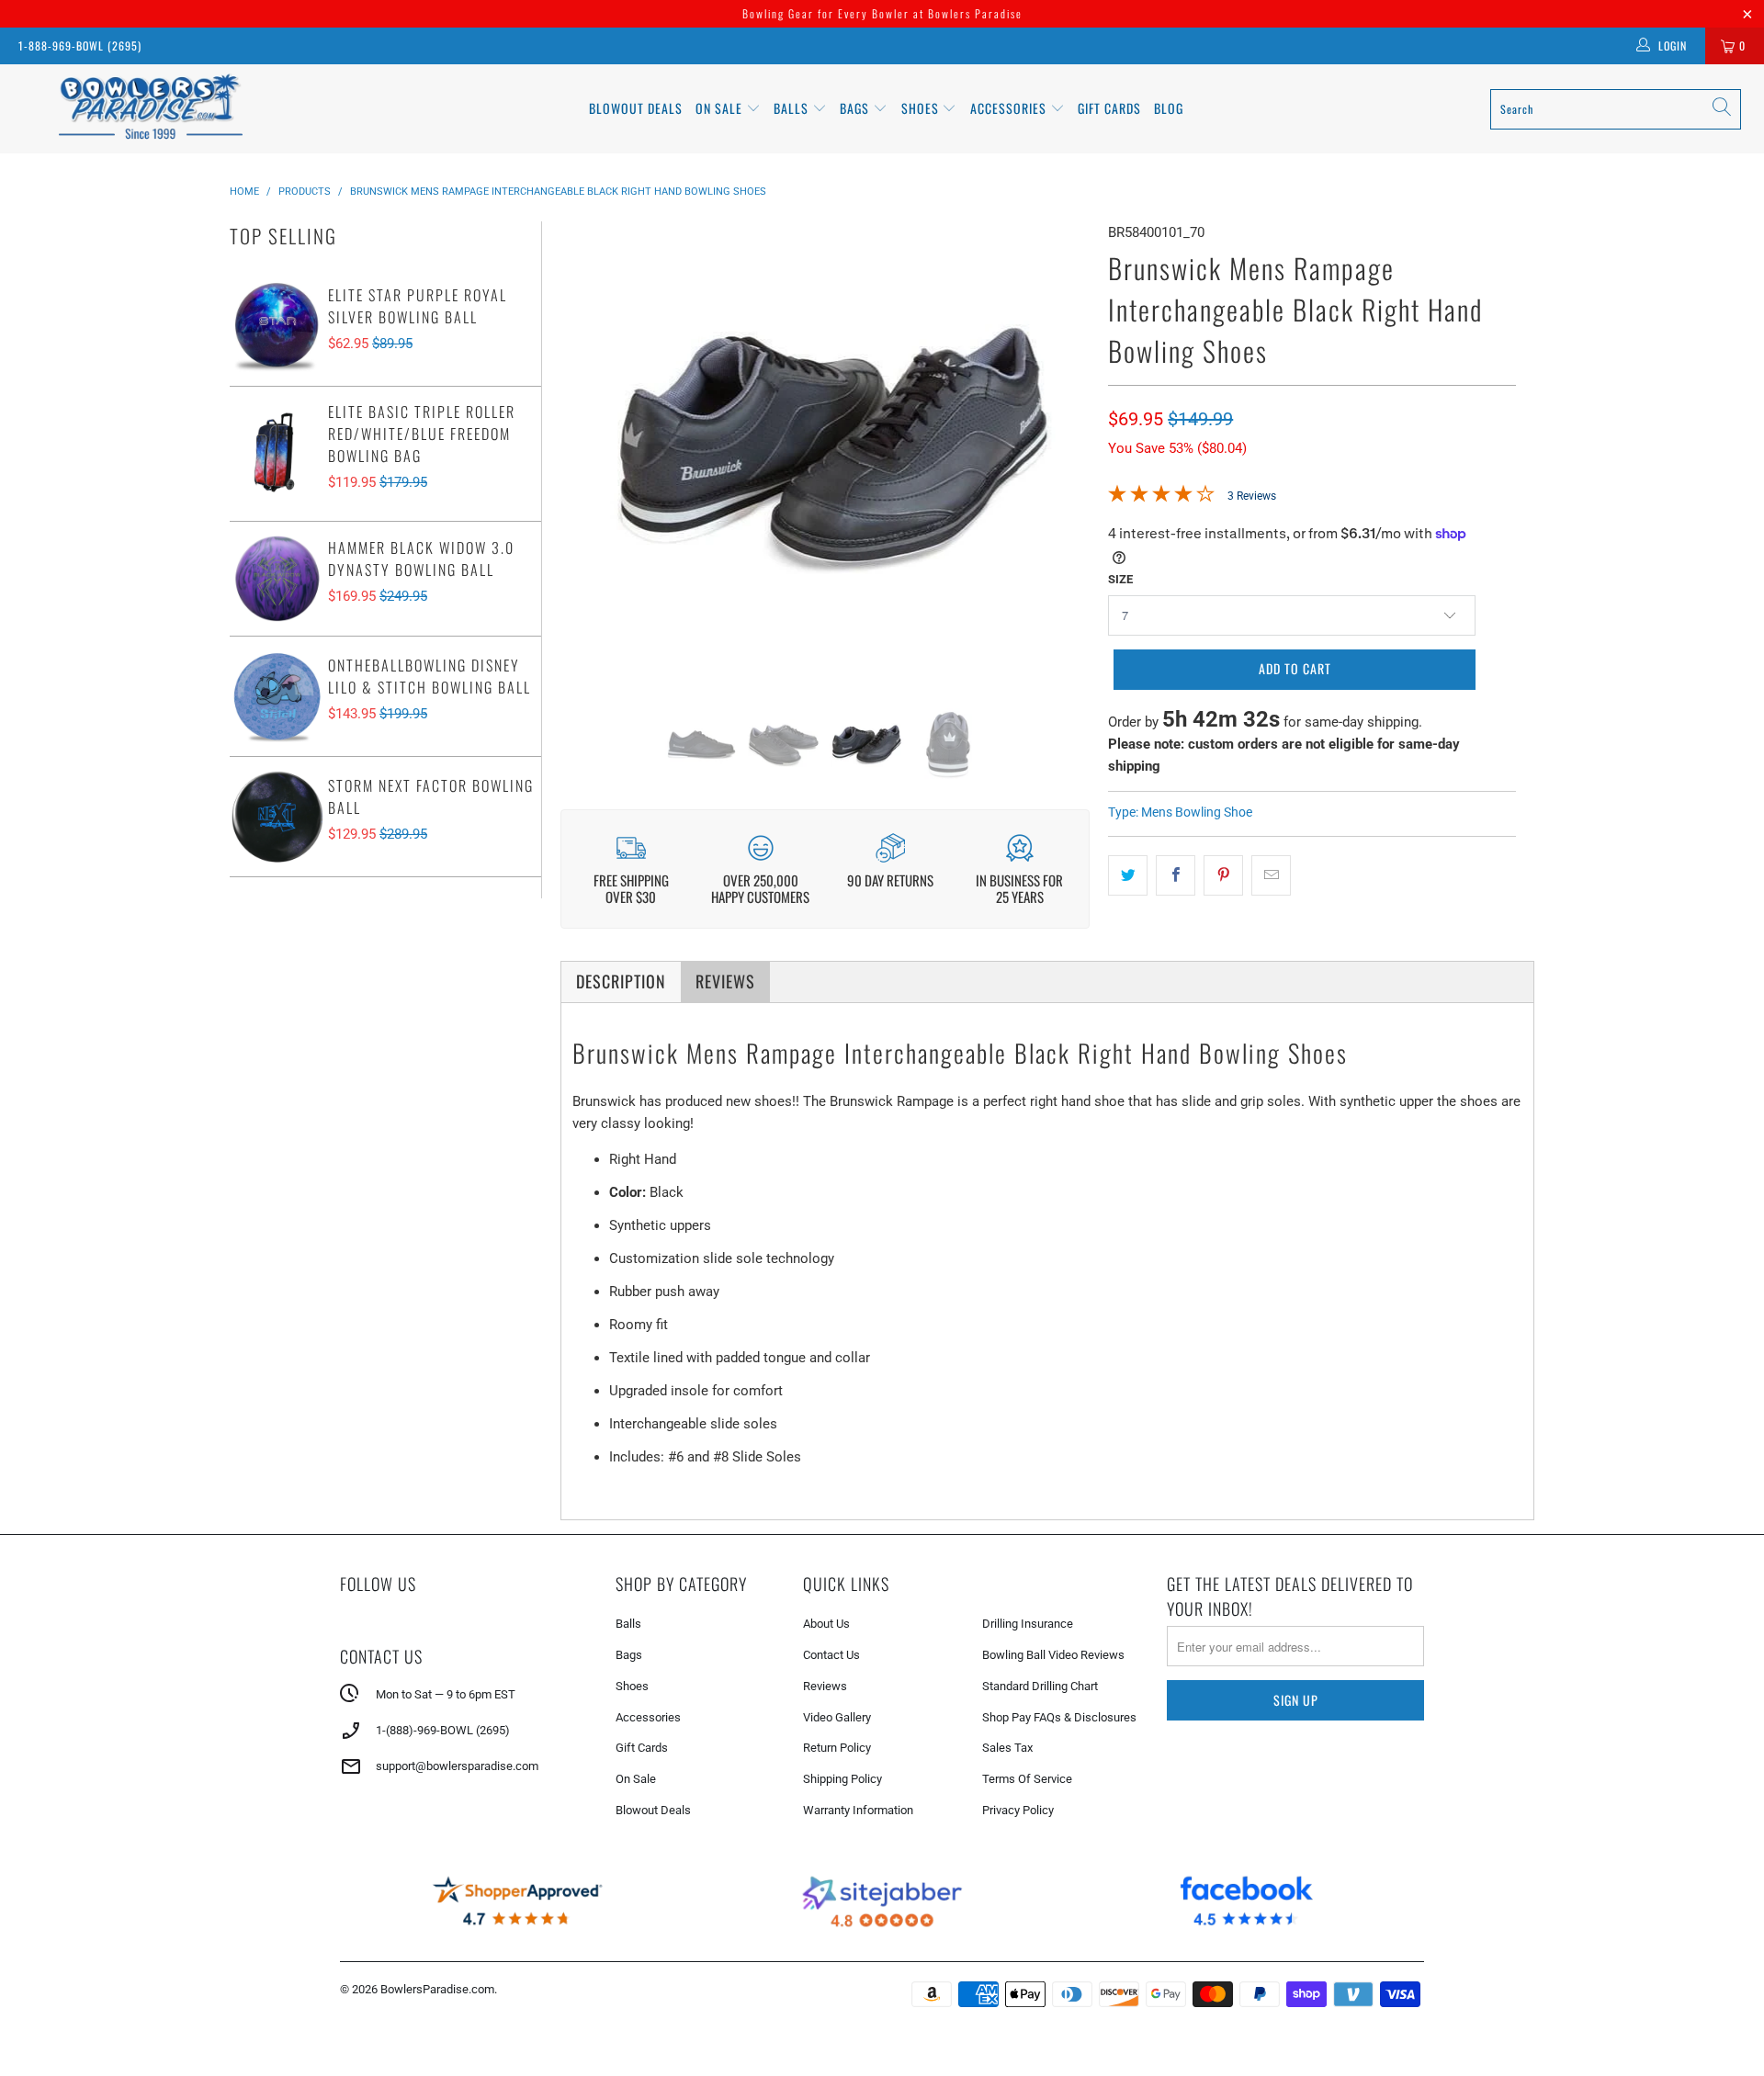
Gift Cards (1109, 108)
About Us (826, 1624)
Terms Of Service (1027, 1779)
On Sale (636, 1779)
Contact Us (831, 1655)
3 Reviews (1252, 496)
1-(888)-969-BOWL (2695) (443, 1730)
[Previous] (588, 451)
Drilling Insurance (1028, 1624)
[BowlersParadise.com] (150, 109)
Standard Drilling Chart (1040, 1686)
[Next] (1062, 451)
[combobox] (1616, 109)
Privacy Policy (1018, 1810)
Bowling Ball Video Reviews (1053, 1655)
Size (1120, 579)
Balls (793, 108)
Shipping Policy (842, 1779)
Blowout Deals (636, 108)
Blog (1169, 108)
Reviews (825, 1686)
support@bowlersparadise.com (457, 1766)
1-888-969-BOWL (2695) (80, 45)
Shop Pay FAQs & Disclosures (1059, 1717)
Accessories (1010, 108)
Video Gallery (837, 1717)
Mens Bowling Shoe (1197, 812)
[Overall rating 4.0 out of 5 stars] (1161, 498)
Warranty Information (858, 1810)
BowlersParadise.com (437, 1989)
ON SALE (721, 108)
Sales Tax (1007, 1748)
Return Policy (837, 1748)
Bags (856, 108)
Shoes (922, 108)
